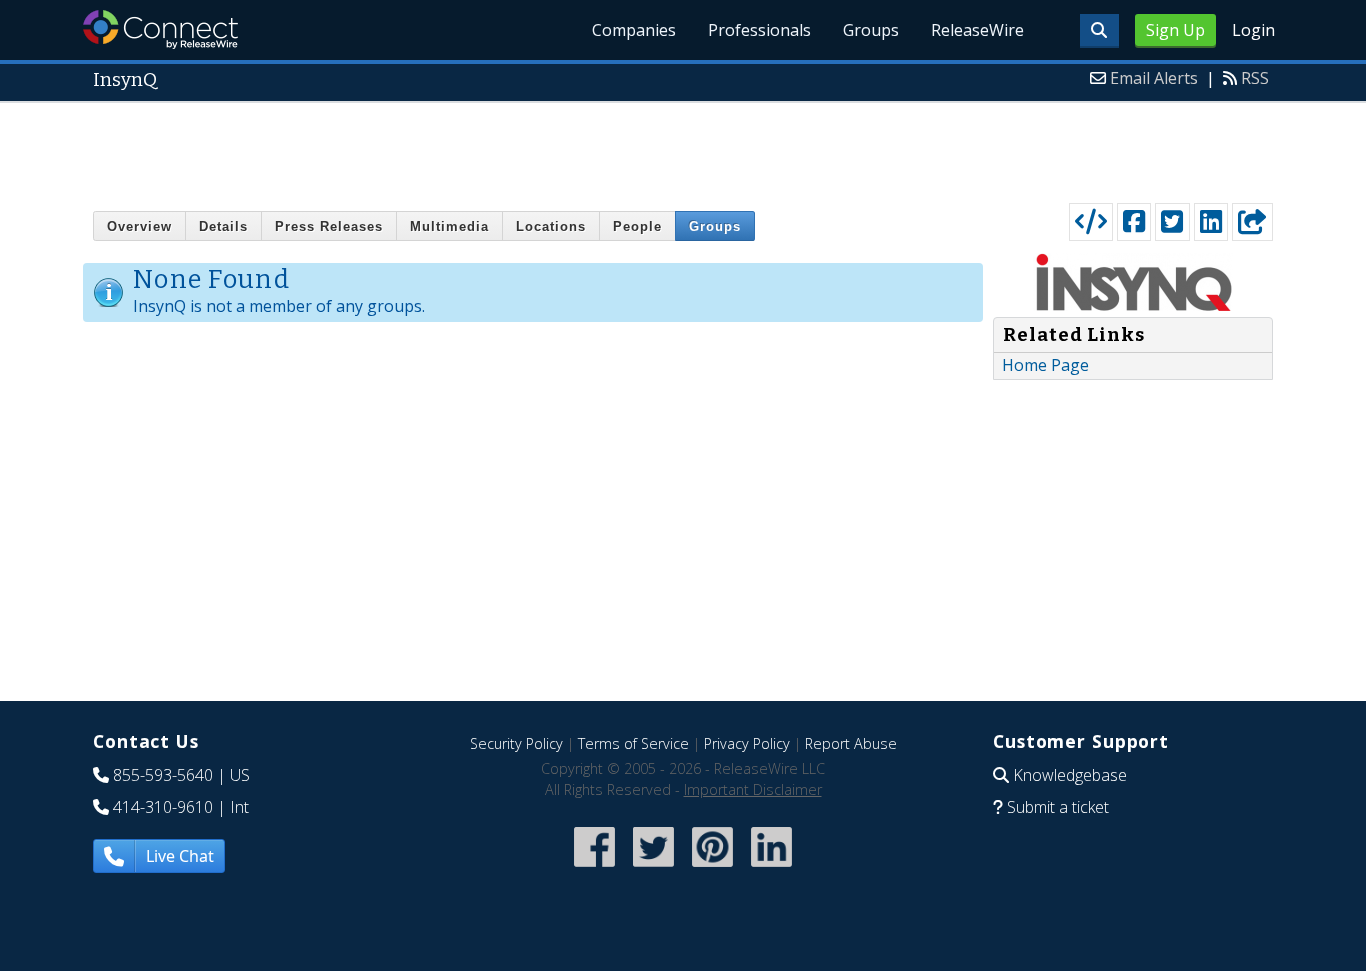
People (637, 226)
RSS (1255, 78)
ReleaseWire (977, 30)
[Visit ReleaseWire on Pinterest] (712, 868)
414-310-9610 (163, 807)
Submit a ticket (1058, 807)
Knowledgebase (1070, 775)
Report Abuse (851, 743)
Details (223, 226)
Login (1253, 30)
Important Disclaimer (753, 789)
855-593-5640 (163, 775)
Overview (139, 226)
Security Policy (516, 743)
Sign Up (1175, 30)
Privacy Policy (747, 743)
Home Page (1045, 365)
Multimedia (449, 226)
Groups (871, 30)
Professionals (759, 30)
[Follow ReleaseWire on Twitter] (653, 868)
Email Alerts (1154, 78)
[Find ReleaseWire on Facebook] (594, 868)
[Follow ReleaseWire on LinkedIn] (771, 868)
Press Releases (329, 226)
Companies (634, 30)
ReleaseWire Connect (160, 29)
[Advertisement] (683, 148)
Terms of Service (633, 743)
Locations (551, 226)
